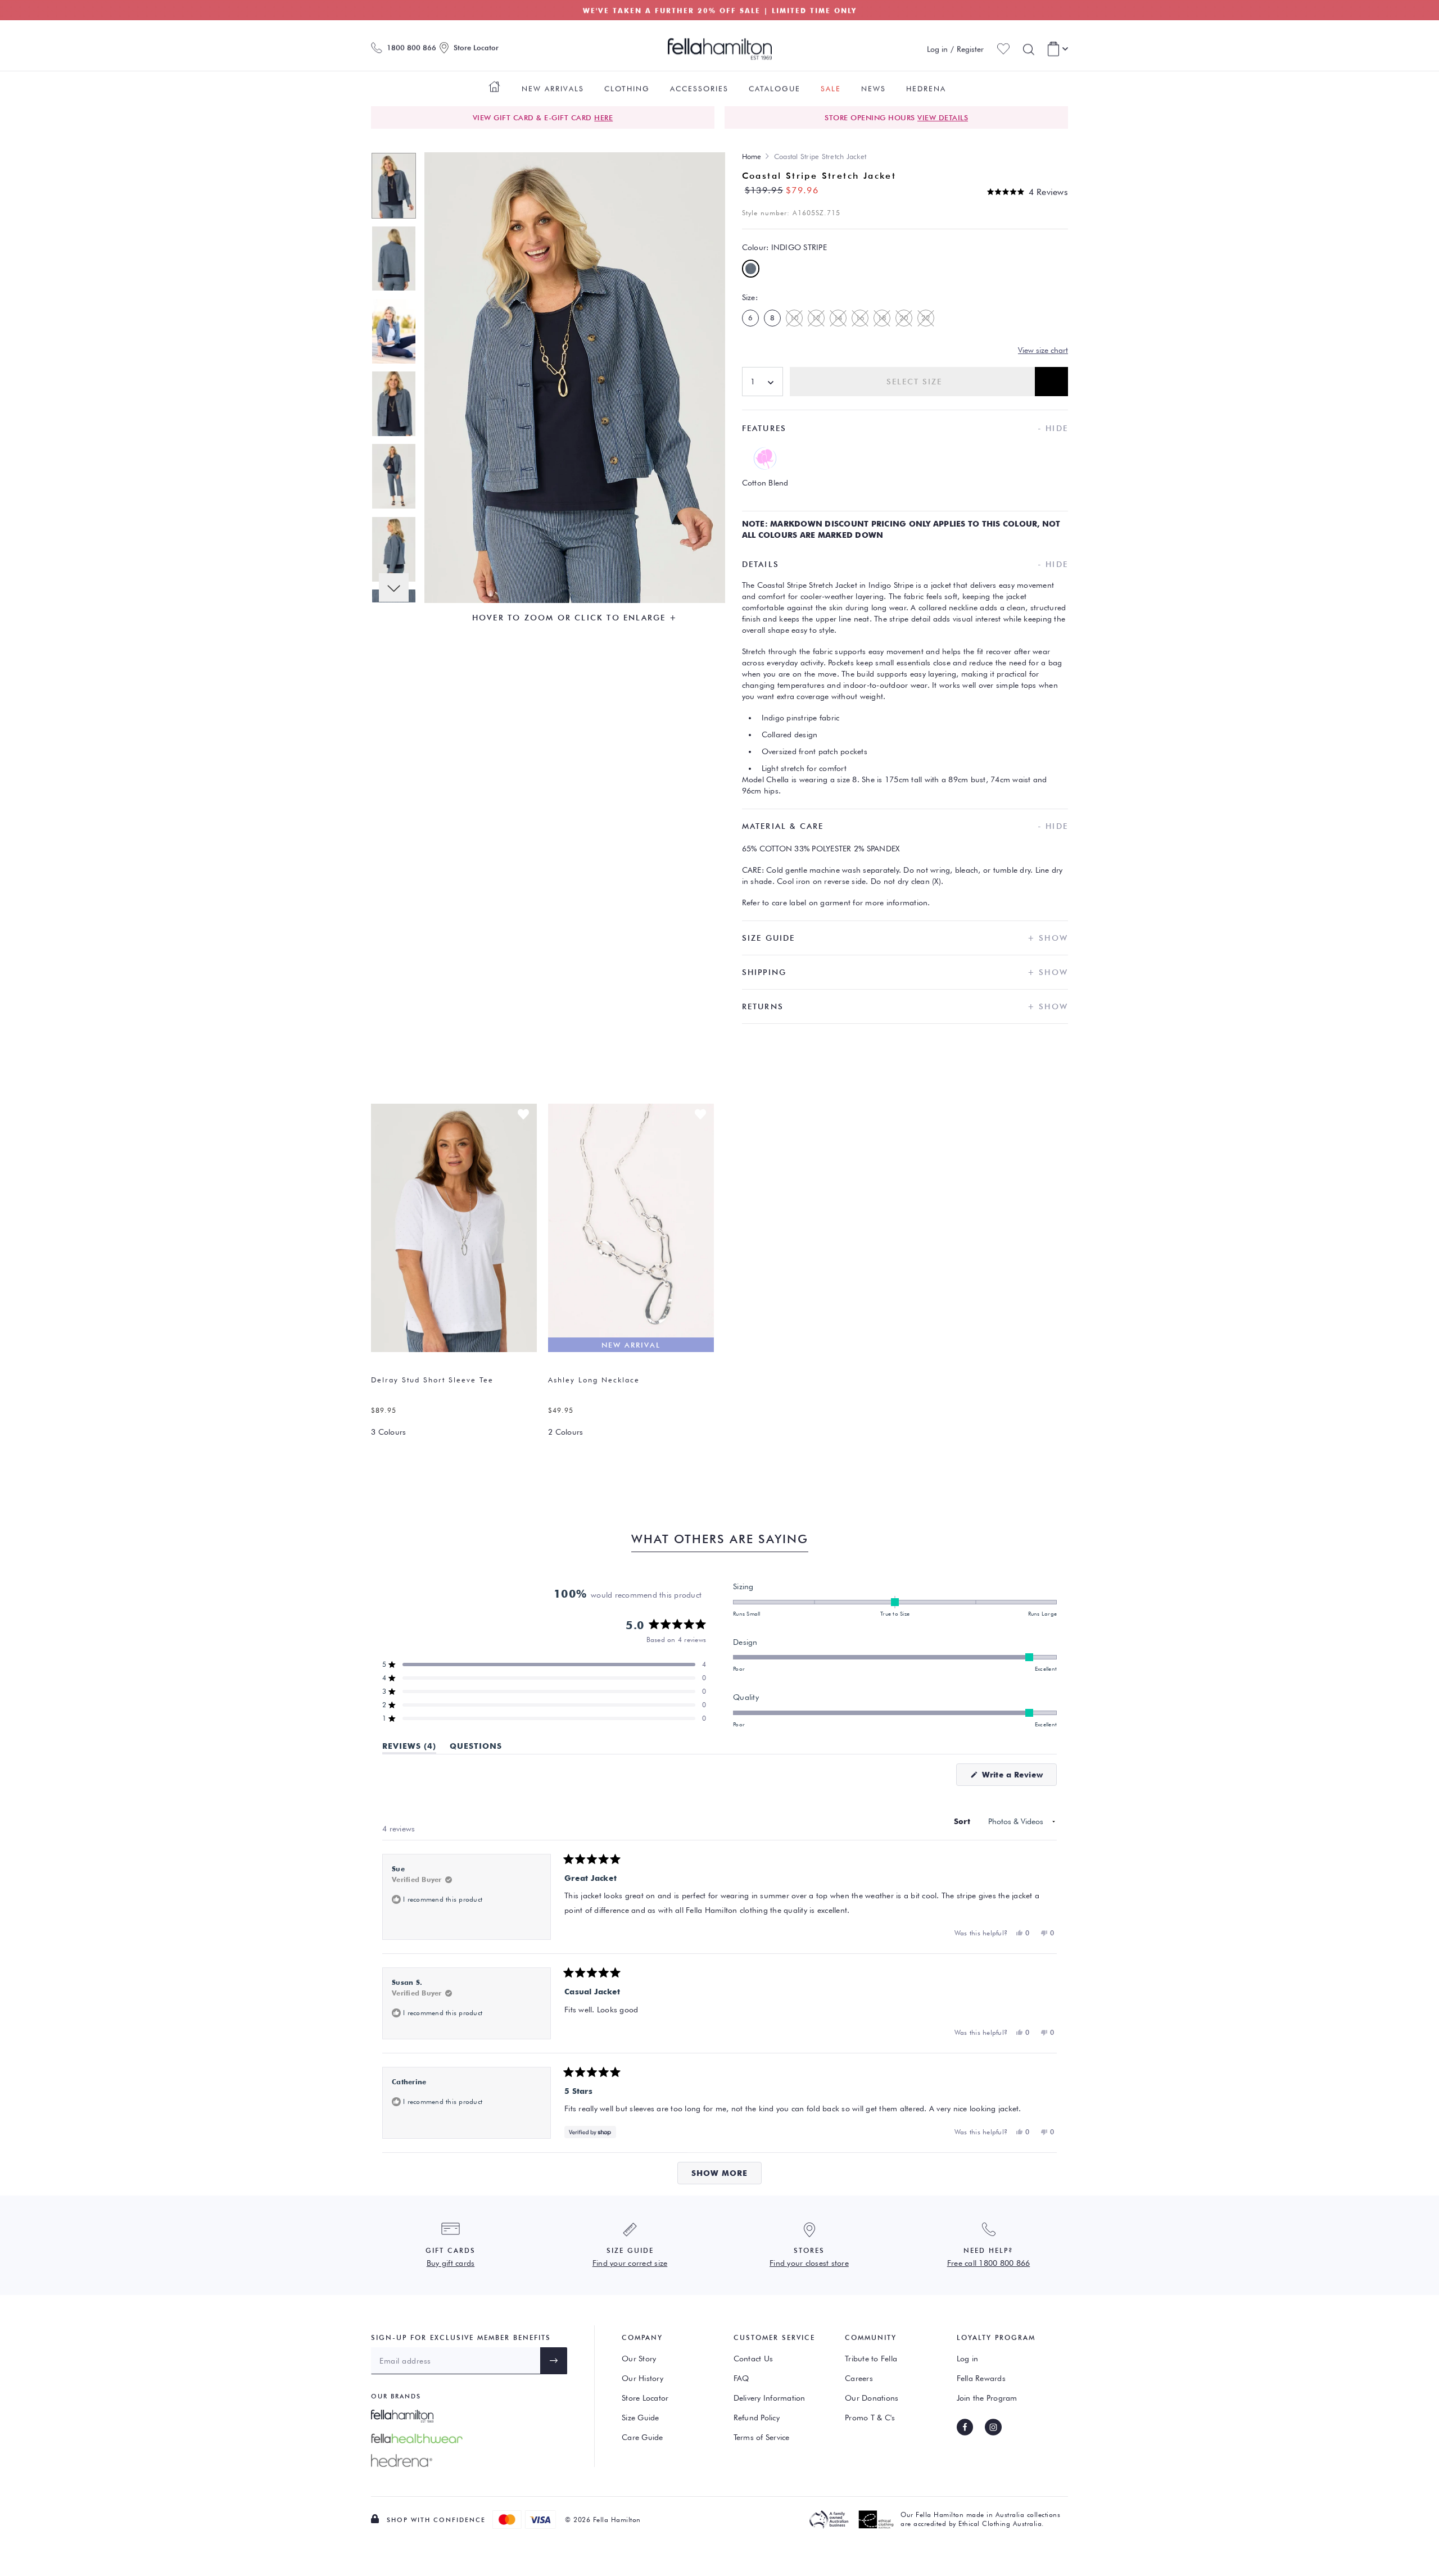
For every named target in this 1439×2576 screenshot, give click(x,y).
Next (394, 588)
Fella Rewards (981, 2378)
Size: (750, 297)
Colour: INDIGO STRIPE (784, 247)
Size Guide (641, 2418)
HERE (603, 117)
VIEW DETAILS (943, 117)
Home (752, 156)
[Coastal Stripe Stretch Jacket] (394, 184)
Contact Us (754, 2359)
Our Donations (872, 2398)
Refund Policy (757, 2418)
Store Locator (645, 2398)
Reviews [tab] (409, 1748)
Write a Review (1018, 1778)
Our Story (639, 2359)
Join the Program (987, 2398)
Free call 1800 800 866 (989, 2263)
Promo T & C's (870, 2418)
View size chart (1043, 350)
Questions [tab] (476, 1748)
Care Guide (642, 2437)
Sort (963, 1821)
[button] (1028, 192)
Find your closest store (809, 2263)
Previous (394, 167)
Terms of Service (762, 2437)
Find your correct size (630, 2263)
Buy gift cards (451, 2263)
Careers (859, 2378)
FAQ (741, 2378)
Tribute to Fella (871, 2359)
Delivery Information (770, 2398)
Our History (642, 2378)
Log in (968, 2359)
